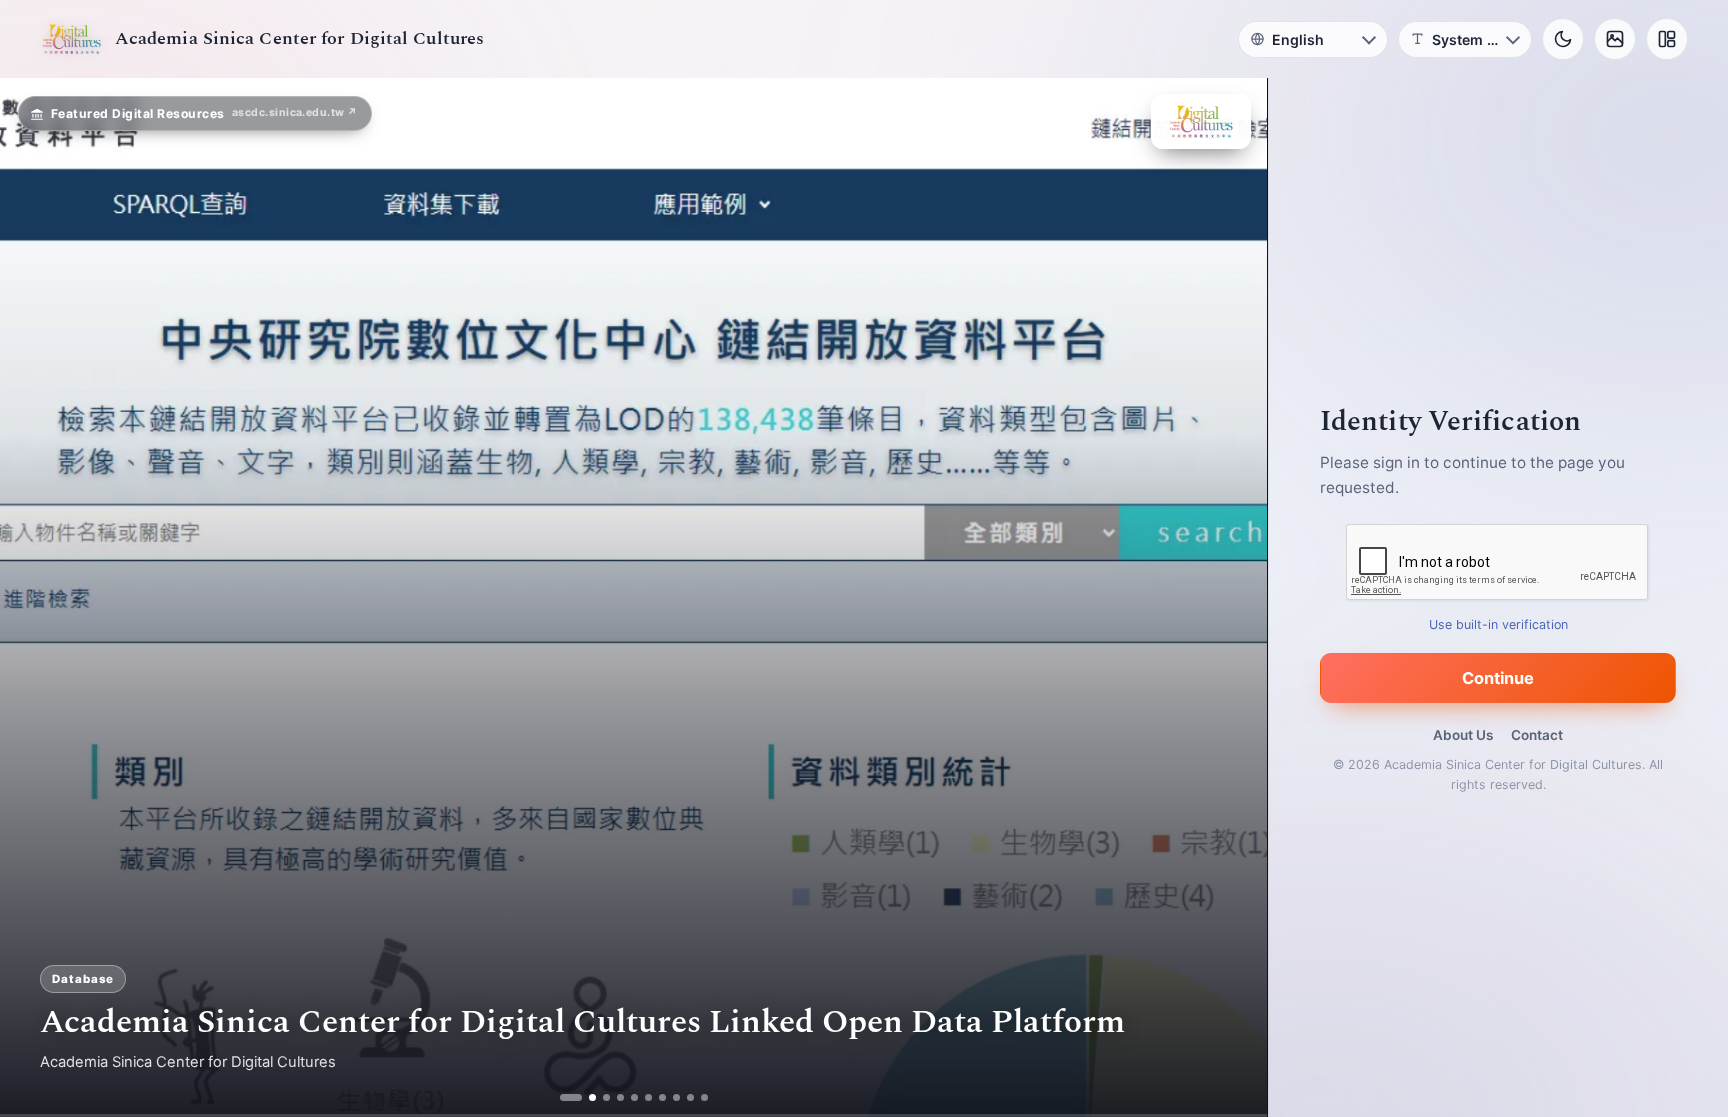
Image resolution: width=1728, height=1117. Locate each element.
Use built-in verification (1498, 624)
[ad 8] (676, 1097)
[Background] (1615, 39)
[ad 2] (577, 1097)
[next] (1231, 598)
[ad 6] (648, 1097)
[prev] (36, 598)
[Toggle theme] (1563, 39)
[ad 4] (620, 1097)
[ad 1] (563, 1097)
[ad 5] (634, 1097)
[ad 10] (704, 1097)
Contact (1537, 735)
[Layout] (1667, 39)
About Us (1463, 735)
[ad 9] (690, 1097)
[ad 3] (599, 1097)
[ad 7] (662, 1097)
